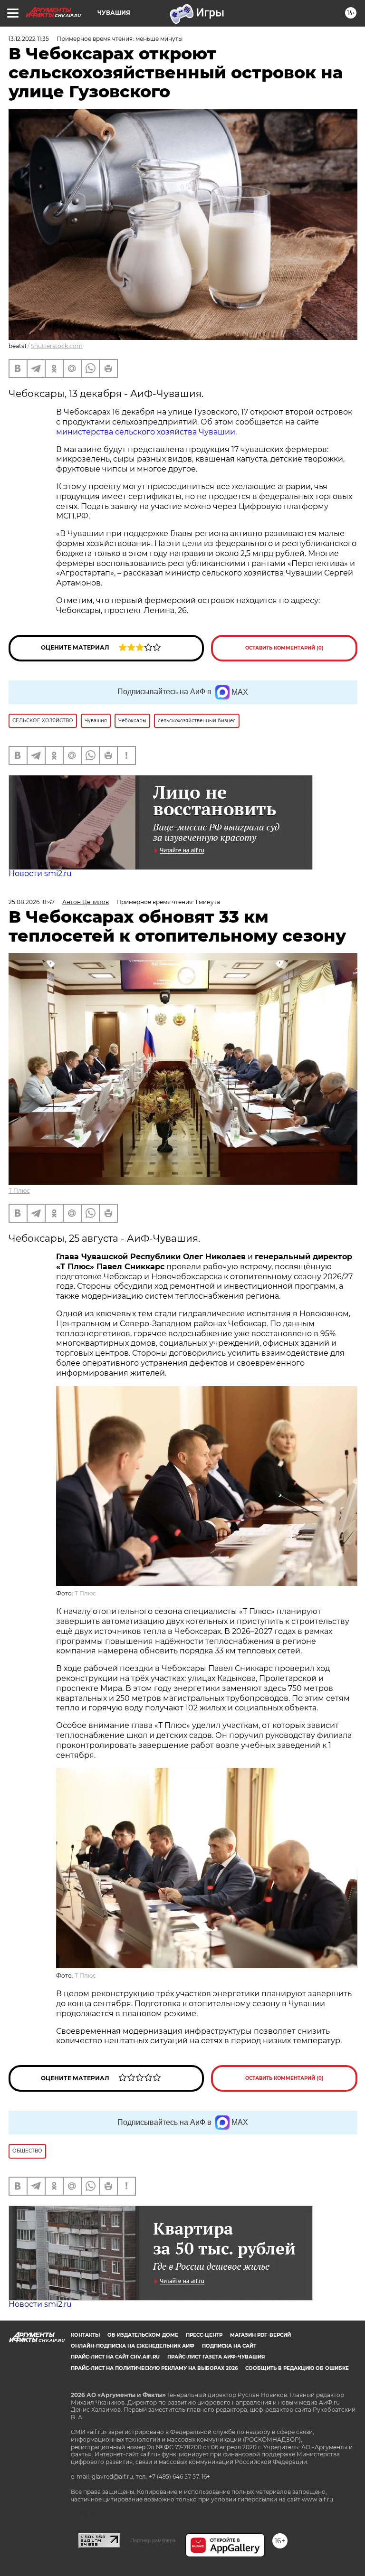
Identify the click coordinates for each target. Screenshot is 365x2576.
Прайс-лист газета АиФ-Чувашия (216, 2357)
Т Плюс (19, 1191)
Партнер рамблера (153, 2540)
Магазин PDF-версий (260, 2335)
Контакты (85, 2335)
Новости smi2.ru (40, 873)
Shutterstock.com (57, 346)
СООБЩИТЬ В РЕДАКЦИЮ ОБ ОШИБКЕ (297, 2368)
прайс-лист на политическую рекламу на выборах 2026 (154, 2368)
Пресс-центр (204, 2335)
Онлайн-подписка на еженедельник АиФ (133, 2346)
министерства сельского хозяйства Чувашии (146, 432)
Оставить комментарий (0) (284, 648)
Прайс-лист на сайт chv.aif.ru (115, 2357)
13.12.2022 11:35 (29, 39)
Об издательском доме (143, 2335)
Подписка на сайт (229, 2346)
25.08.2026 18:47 (32, 902)
